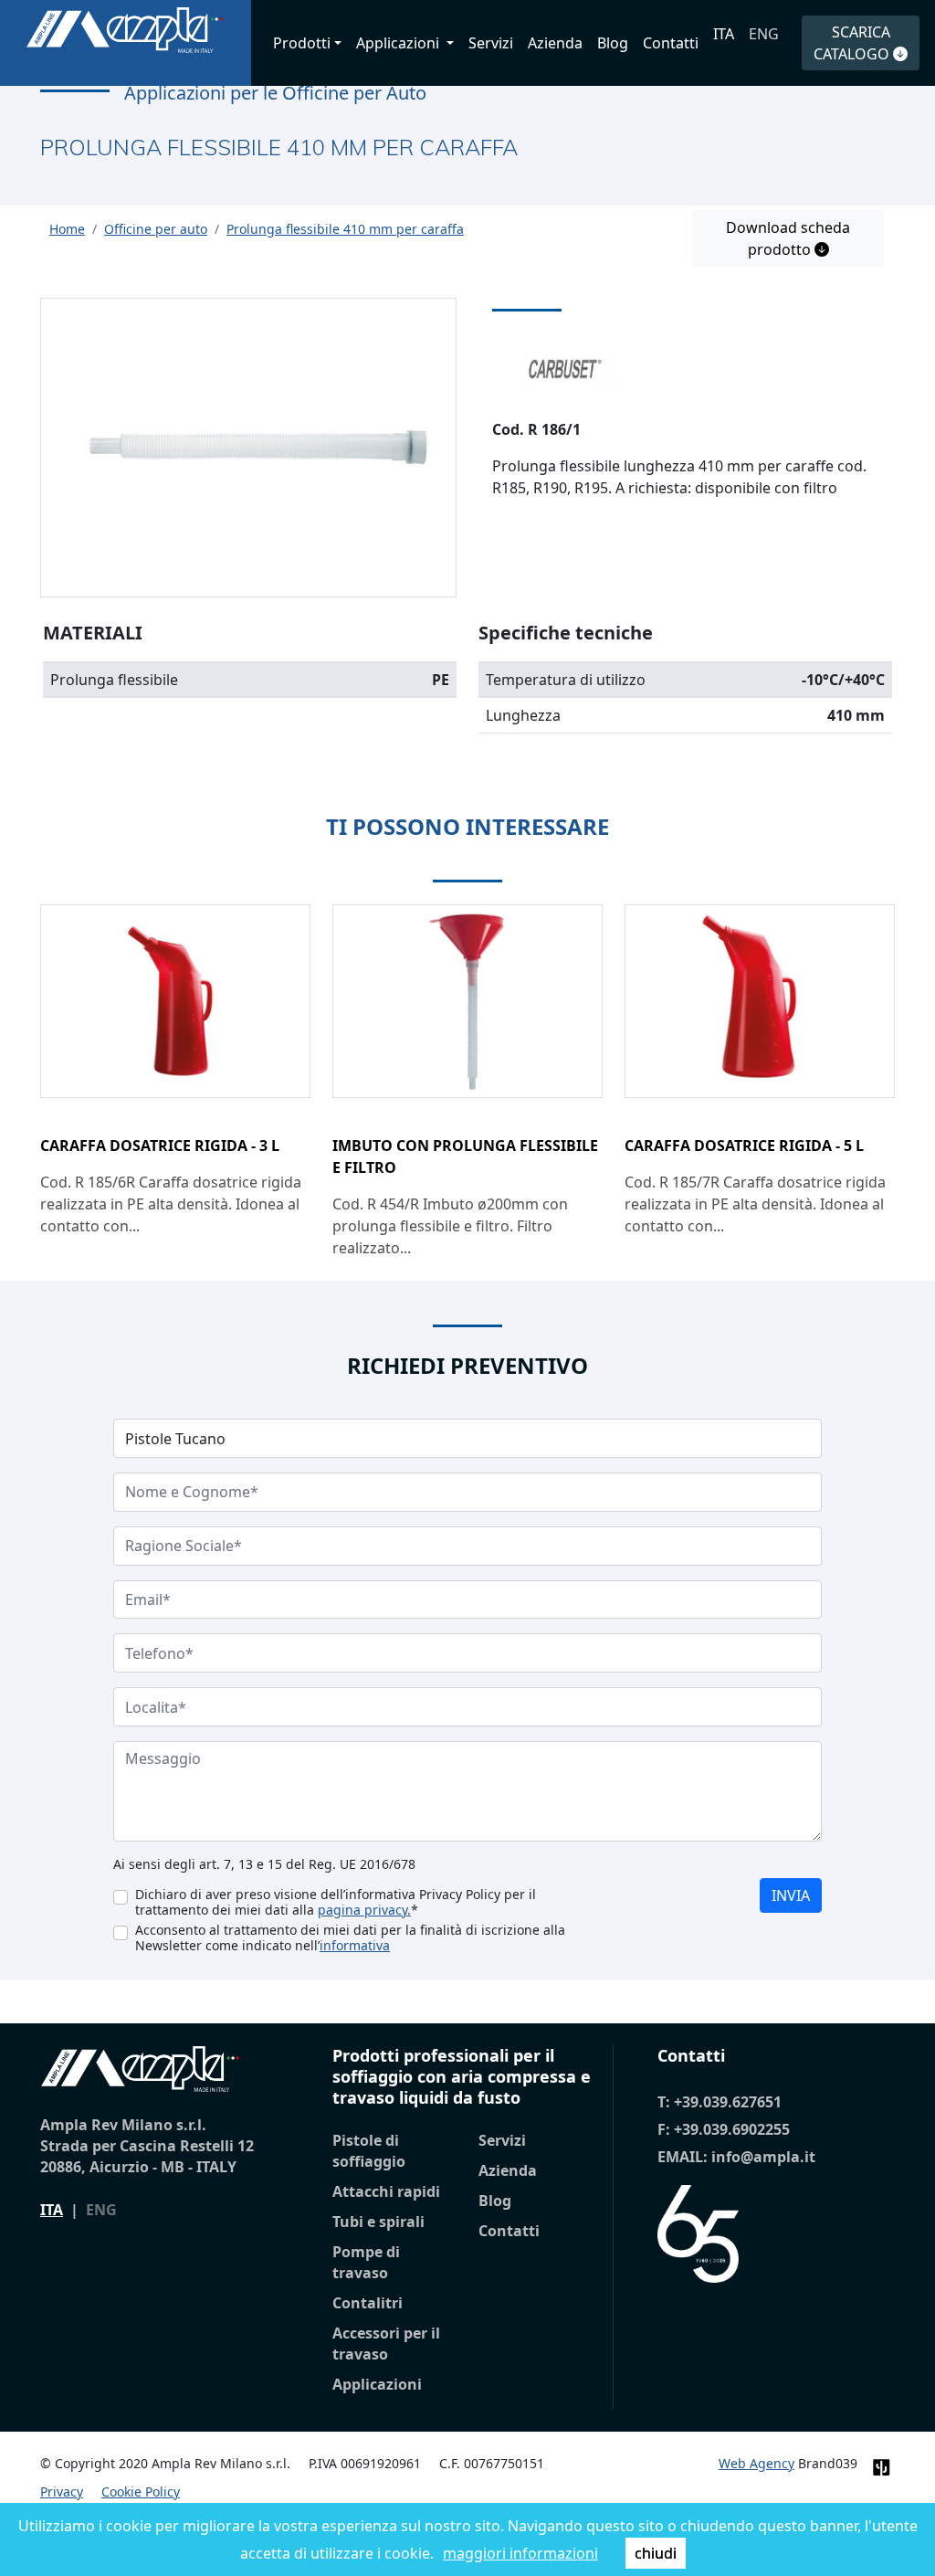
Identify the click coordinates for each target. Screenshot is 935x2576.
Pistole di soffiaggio (369, 2151)
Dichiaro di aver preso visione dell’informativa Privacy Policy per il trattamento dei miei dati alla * (336, 1902)
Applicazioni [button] (399, 43)
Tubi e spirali (378, 2222)
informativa (355, 1945)
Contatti (671, 43)
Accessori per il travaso (386, 2344)
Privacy (62, 2492)
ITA (724, 34)
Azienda (555, 43)
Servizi (491, 43)
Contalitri (368, 2303)
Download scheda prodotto (788, 238)
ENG (764, 34)
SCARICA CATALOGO (853, 43)
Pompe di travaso (366, 2262)
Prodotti (302, 43)
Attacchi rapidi (386, 2191)
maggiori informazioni (520, 2553)
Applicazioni (377, 2384)
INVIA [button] (791, 1895)
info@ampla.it (763, 2157)
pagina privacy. (364, 1910)
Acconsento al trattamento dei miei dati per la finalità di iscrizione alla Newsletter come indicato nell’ (350, 1937)
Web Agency (756, 2463)
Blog (613, 43)
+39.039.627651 (728, 2102)
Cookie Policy (141, 2492)
